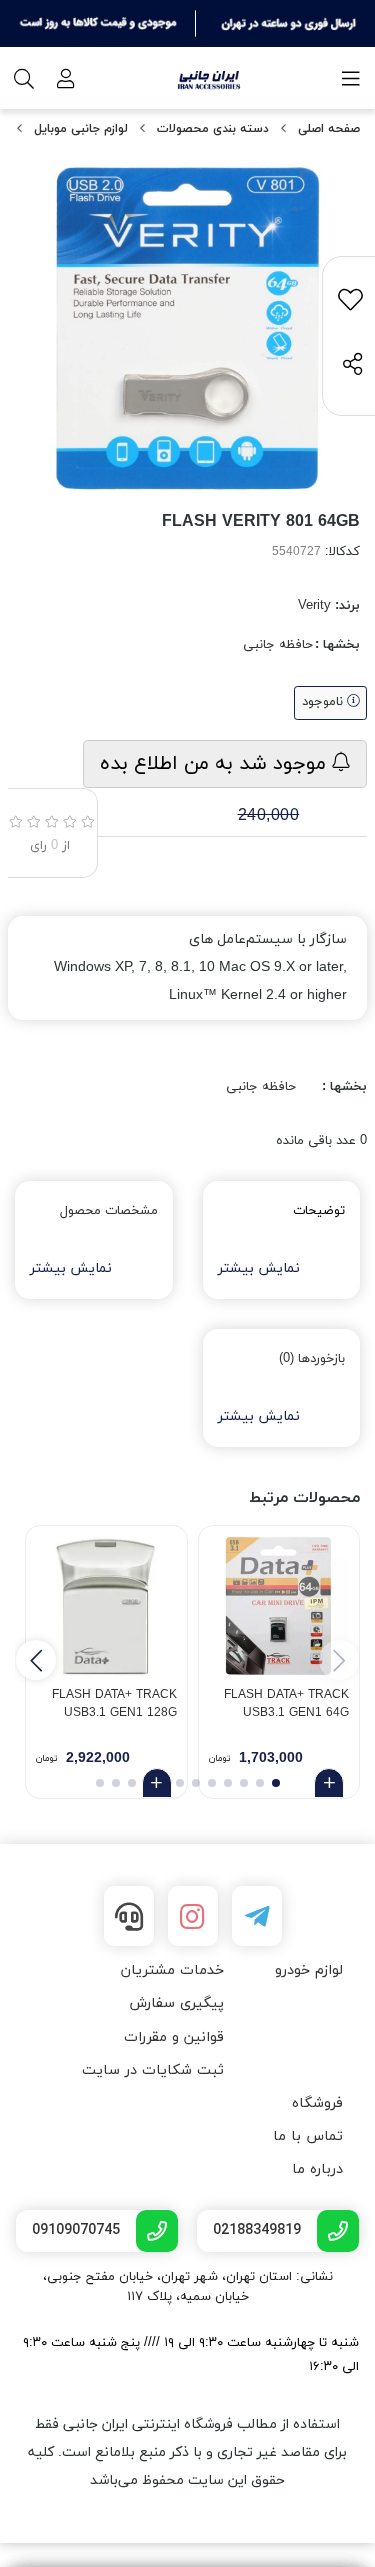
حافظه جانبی (278, 645)
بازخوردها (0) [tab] (312, 1359)
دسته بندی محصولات (213, 129)
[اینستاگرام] (193, 1916)
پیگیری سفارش (176, 2003)
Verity (314, 606)
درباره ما (317, 2169)
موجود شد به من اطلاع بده (216, 764)
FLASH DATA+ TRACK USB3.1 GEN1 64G (286, 1704)
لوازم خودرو (309, 1970)
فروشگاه (317, 2103)
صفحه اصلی (329, 129)
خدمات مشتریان (172, 1970)
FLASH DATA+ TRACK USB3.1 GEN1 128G (114, 1704)
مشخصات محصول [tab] (109, 1211)
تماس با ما (308, 2136)
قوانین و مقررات (174, 2037)
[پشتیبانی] (129, 1916)
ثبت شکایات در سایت (153, 2070)
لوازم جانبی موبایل (81, 129)
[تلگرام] (257, 1916)
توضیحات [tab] (319, 1211)
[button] (36, 1660)
